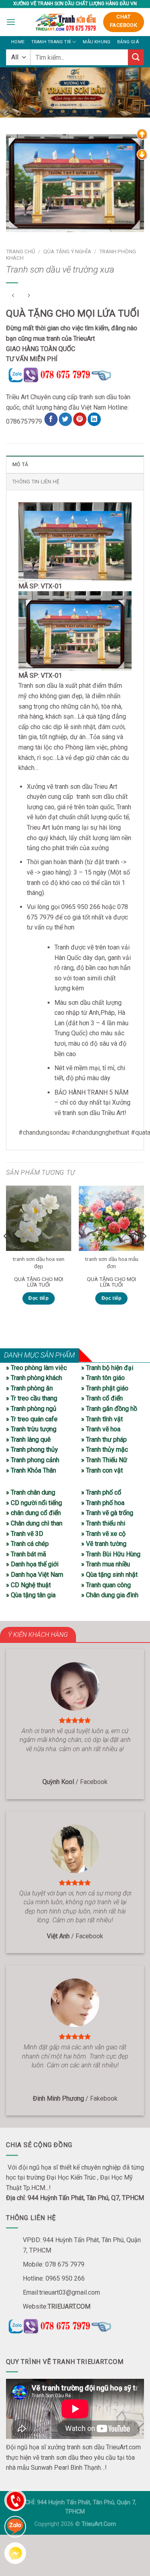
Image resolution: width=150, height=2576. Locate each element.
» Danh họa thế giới (32, 1564)
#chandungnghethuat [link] (100, 1132)
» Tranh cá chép (27, 1544)
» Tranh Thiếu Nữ (104, 1460)
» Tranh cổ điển (102, 1398)
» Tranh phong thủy (32, 1450)
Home (18, 42)
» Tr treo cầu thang (32, 1398)
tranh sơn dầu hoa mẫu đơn (112, 1263)
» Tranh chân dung (31, 1492)
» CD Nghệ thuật (28, 1585)
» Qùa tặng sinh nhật (109, 1575)
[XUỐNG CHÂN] (142, 154)
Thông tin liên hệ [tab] (36, 482)
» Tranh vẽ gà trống (107, 1513)
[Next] (144, 1252)
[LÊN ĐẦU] (142, 134)
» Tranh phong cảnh (33, 1460)
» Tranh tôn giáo (103, 1378)
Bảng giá (128, 42)
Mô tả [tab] (20, 464)
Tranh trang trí (51, 42)
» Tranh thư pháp (104, 1440)
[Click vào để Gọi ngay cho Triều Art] (75, 373)
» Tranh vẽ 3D (25, 1534)
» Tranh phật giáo (105, 1388)
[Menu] (11, 22)
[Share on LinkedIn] (94, 419)
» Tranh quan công (106, 1585)
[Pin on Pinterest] (80, 419)
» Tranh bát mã (26, 1554)
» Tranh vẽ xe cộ (103, 1534)
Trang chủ (21, 251)
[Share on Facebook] (51, 419)
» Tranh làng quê (28, 1440)
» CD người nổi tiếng (34, 1503)
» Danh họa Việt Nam (35, 1575)
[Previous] (6, 1252)
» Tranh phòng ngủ (31, 1409)
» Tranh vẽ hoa (101, 1429)
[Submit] (136, 57)
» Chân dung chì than (34, 1523)
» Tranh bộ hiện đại (107, 1368)
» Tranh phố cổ (101, 1492)
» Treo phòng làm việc (36, 1368)
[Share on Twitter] (65, 419)
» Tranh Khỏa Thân (31, 1470)
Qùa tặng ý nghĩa (67, 251)
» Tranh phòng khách (34, 1378)
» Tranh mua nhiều (106, 1564)
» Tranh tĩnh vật (102, 1419)
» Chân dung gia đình (110, 1595)
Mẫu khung (97, 42)
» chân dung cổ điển (33, 1513)
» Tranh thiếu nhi (103, 1523)
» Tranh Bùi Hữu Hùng (111, 1554)
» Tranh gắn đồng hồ (109, 1409)
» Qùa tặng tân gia (31, 1595)
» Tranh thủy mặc (105, 1450)
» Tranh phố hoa (103, 1503)
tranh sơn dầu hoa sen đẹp (38, 1263)
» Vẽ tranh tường (104, 1544)
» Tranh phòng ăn (29, 1388)
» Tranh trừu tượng (31, 1429)
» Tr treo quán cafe (32, 1419)
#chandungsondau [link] (44, 1132)
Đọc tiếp (38, 1298)
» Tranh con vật (102, 1470)
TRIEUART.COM (69, 2306)
